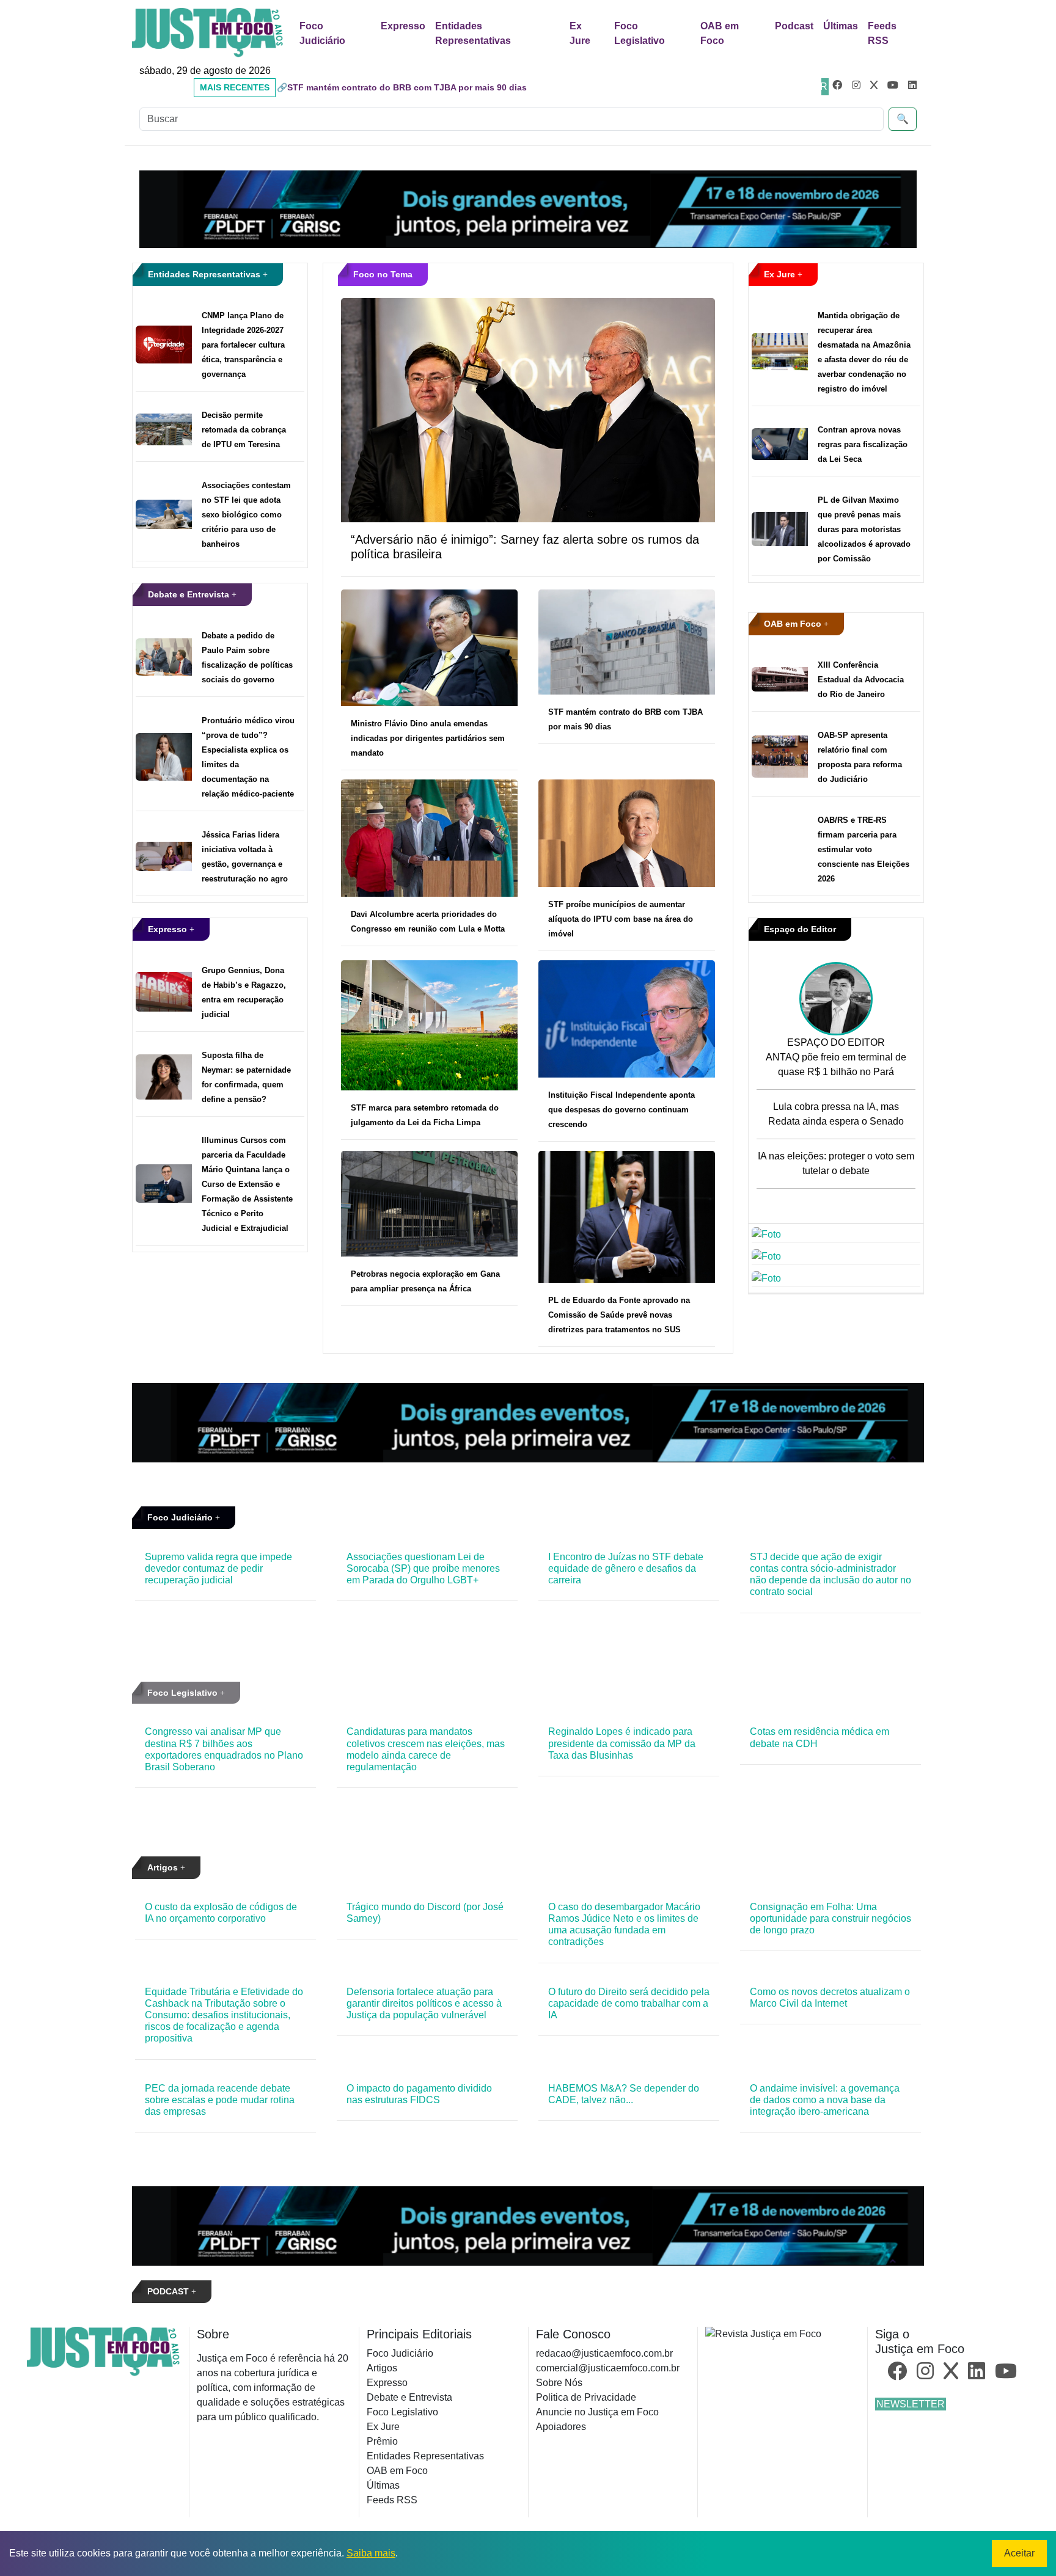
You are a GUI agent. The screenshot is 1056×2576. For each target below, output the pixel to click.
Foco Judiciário (322, 33)
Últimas (841, 26)
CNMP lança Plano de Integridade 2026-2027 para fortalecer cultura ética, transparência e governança (243, 345)
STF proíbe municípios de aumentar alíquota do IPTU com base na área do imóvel (621, 919)
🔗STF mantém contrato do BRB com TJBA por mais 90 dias (402, 87)
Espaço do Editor (800, 929)
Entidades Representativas (473, 33)
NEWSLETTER (911, 2404)
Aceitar (1019, 2553)
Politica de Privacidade (586, 2397)
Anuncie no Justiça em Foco (597, 2412)
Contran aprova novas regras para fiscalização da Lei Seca (863, 444)
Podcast (794, 26)
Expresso (403, 26)
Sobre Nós (559, 2383)
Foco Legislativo (640, 33)
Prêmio (382, 2441)
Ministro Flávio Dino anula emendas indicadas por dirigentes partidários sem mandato (428, 738)
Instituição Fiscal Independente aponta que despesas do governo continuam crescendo (621, 1110)
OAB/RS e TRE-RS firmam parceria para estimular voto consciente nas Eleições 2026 (864, 849)
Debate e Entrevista (190, 594)
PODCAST (169, 2291)
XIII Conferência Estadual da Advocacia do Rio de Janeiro (861, 680)
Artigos (164, 1867)
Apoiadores (561, 2427)
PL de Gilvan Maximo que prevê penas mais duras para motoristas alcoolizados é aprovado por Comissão (864, 529)
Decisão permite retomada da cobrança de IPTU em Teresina (244, 430)
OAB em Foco (720, 33)
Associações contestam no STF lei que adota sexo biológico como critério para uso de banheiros (246, 515)
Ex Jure (580, 33)
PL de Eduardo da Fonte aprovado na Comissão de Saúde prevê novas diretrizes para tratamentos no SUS (619, 1315)
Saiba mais (371, 2553)
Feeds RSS (882, 33)
